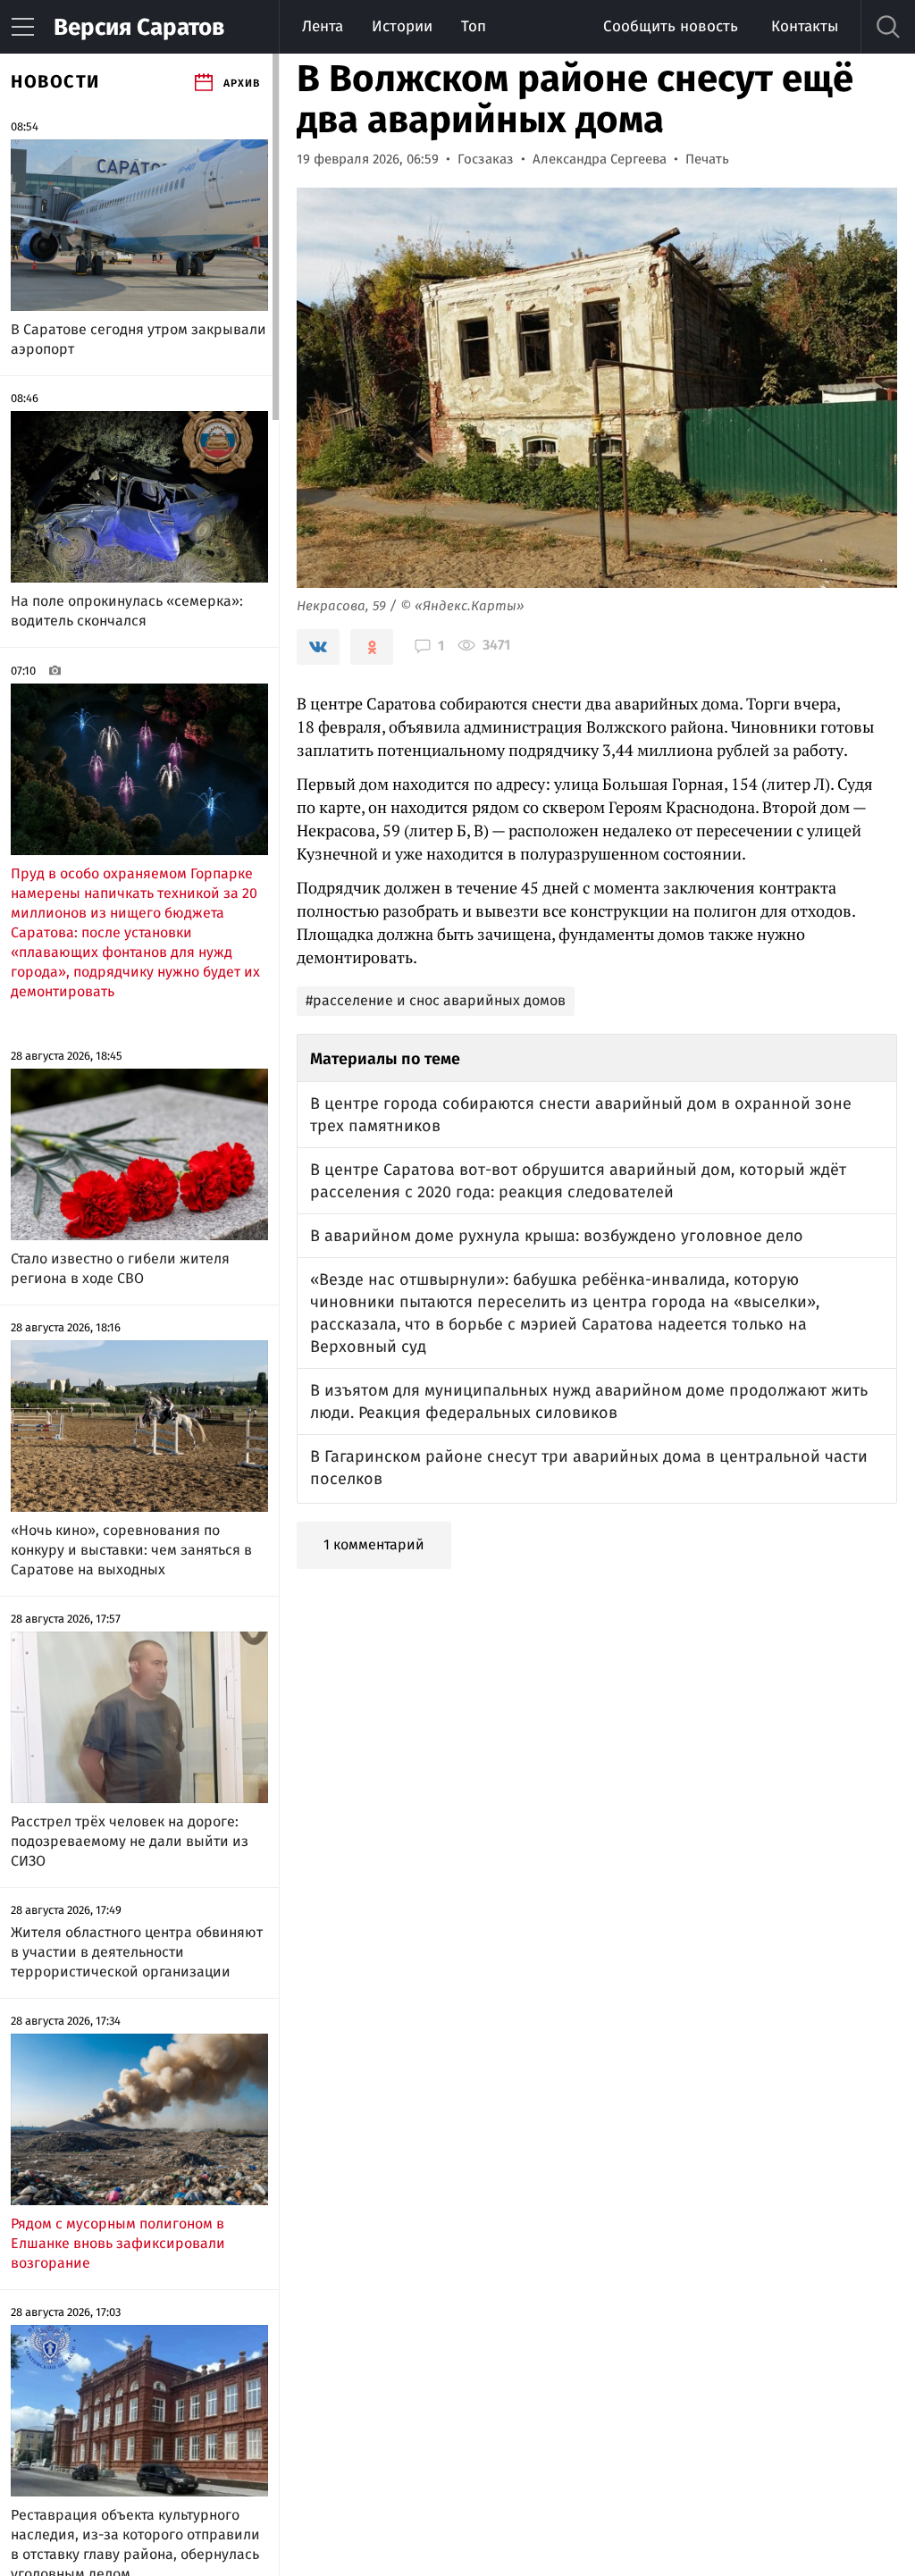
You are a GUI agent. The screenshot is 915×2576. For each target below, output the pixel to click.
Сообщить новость (671, 26)
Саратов (139, 27)
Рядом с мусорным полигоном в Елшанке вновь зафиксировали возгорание (118, 2243)
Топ (474, 26)
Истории (402, 26)
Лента (323, 26)
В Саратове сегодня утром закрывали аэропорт (139, 339)
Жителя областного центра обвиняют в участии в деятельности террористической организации (137, 1952)
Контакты (805, 26)
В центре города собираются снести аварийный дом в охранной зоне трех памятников (581, 1115)
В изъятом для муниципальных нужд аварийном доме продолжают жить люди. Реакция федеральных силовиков (589, 1401)
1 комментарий (374, 1544)
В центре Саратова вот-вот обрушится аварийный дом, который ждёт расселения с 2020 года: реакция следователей (578, 1181)
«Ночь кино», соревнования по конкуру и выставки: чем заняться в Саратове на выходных (131, 1550)
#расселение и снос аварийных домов (436, 1000)
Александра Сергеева (600, 159)
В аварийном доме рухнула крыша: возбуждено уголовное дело (557, 1236)
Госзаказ (486, 159)
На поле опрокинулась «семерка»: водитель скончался (127, 611)
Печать (707, 159)
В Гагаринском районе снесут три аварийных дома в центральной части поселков (589, 1468)
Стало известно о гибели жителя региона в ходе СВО (120, 1268)
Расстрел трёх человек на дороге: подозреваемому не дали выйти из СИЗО (130, 1841)
